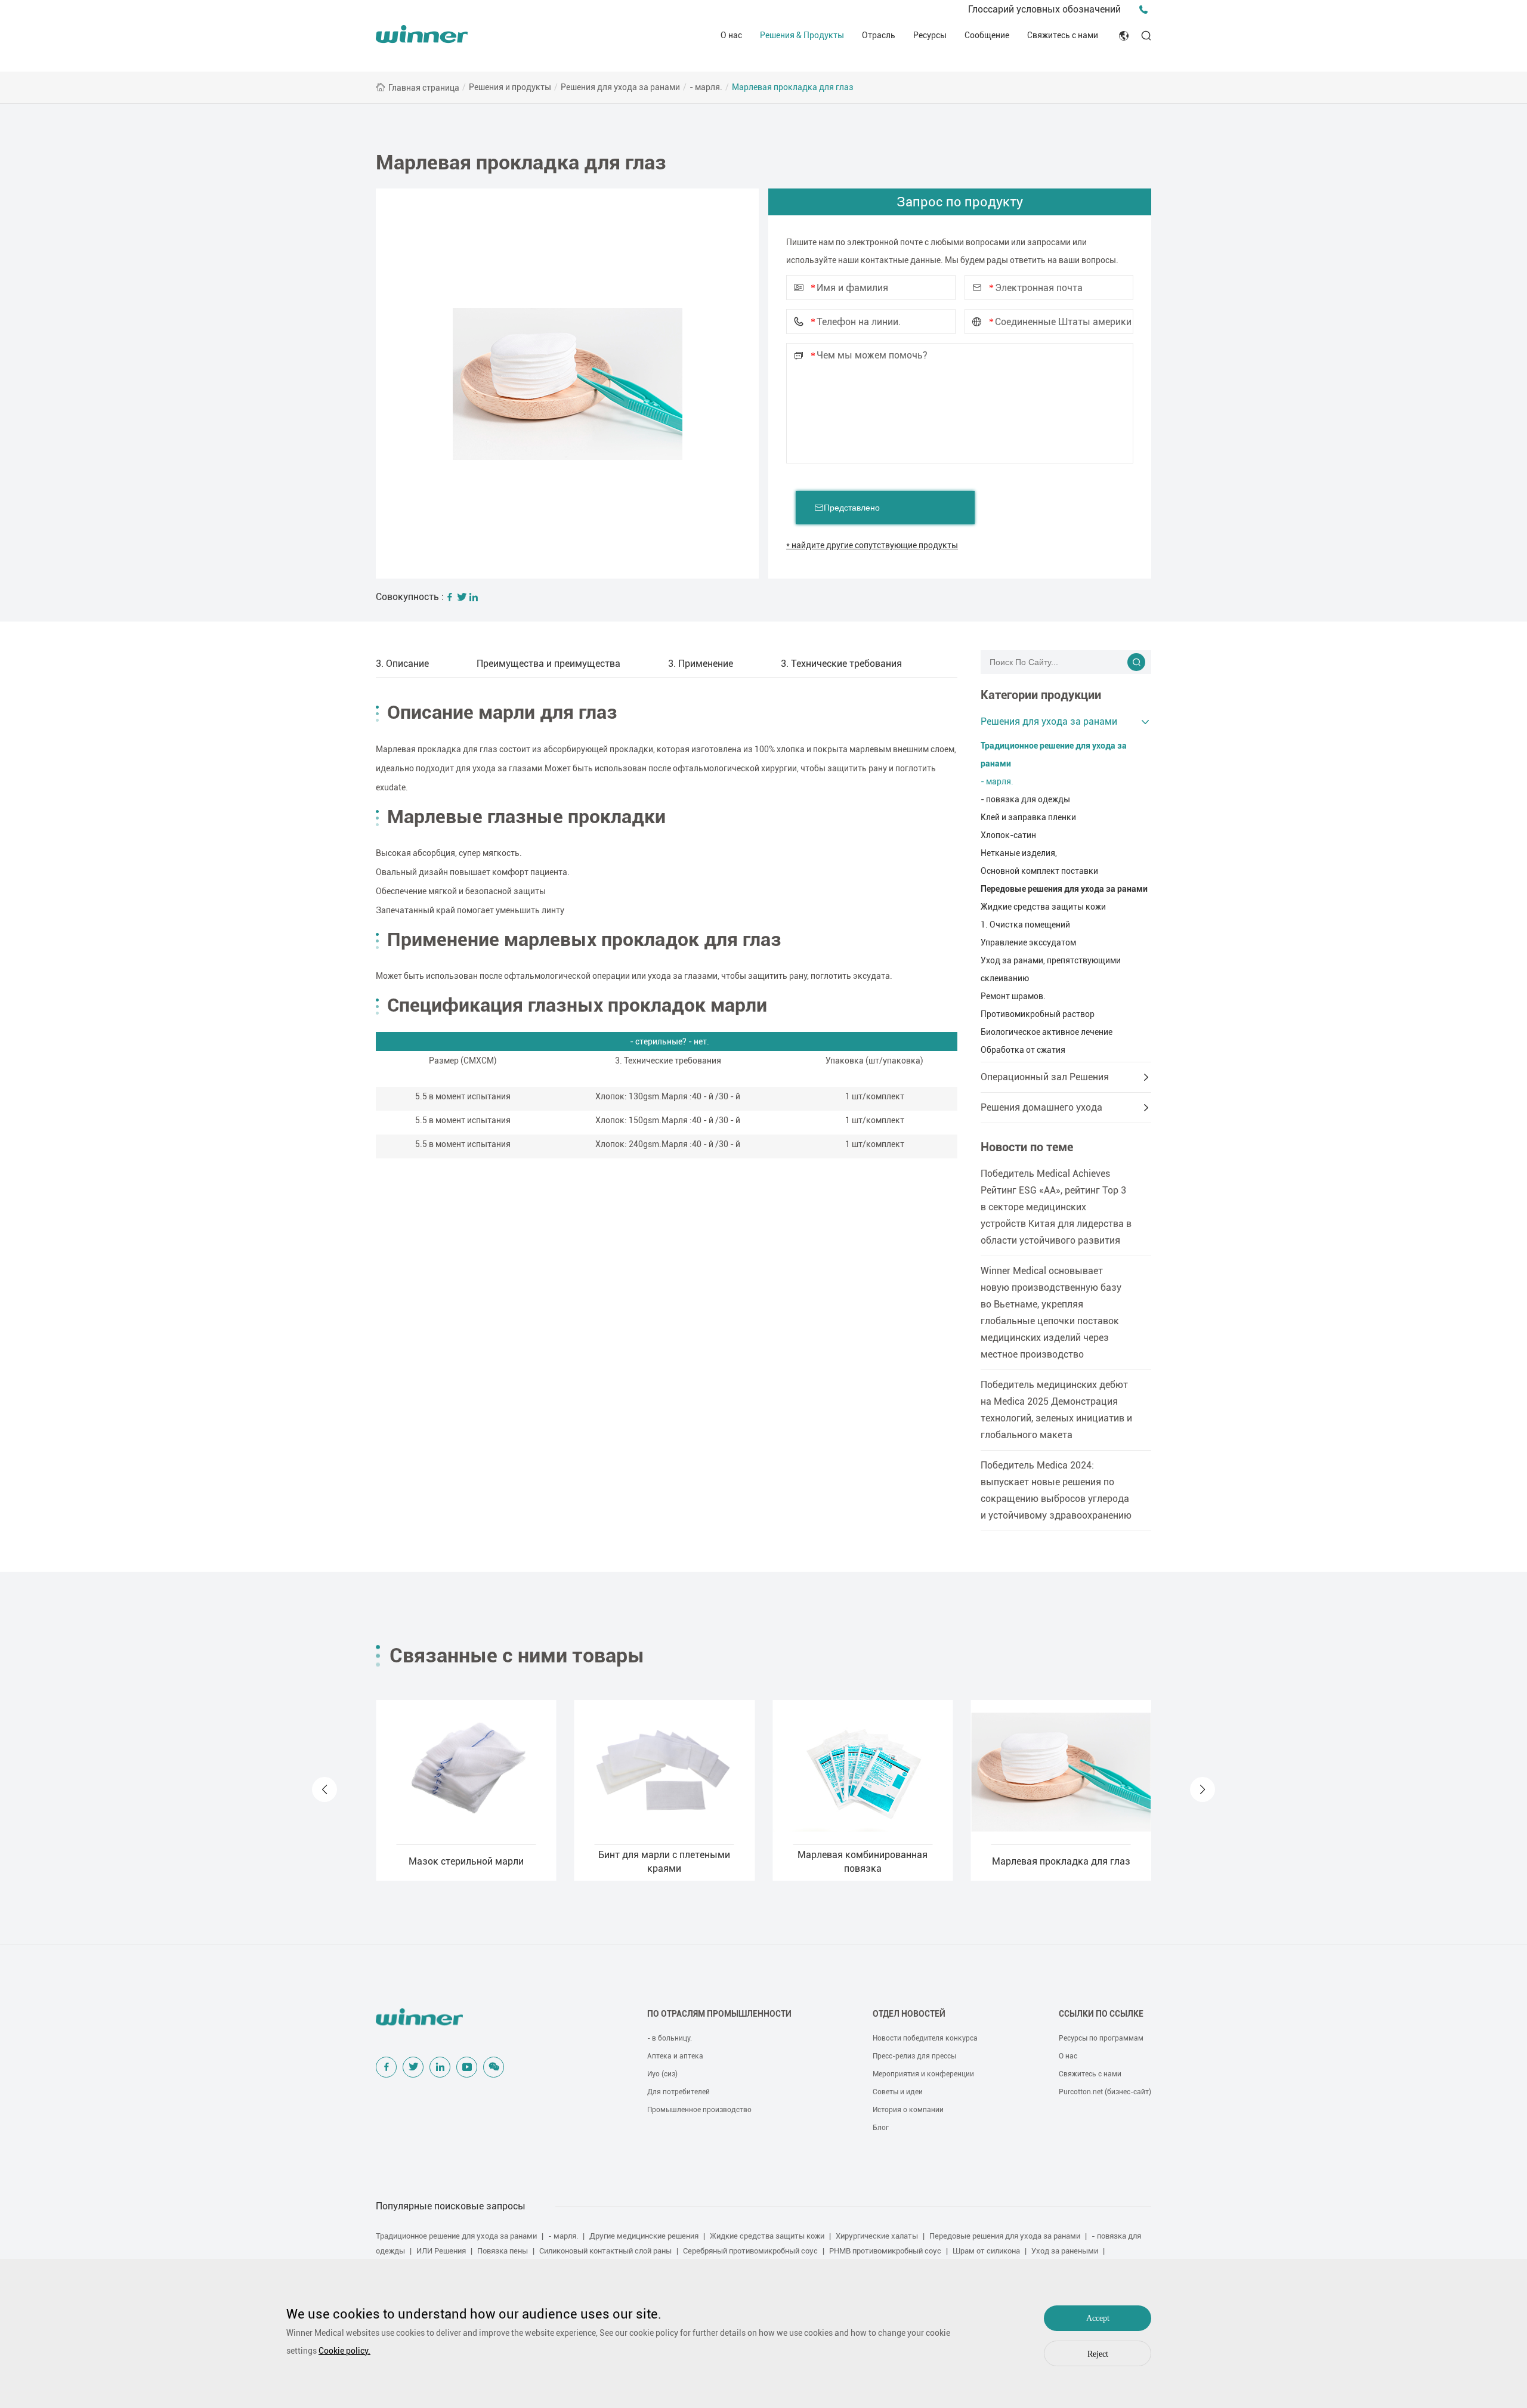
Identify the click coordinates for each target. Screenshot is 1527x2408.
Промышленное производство (699, 2110)
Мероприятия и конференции (923, 2074)
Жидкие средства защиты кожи (1043, 907)
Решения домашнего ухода (1041, 1107)
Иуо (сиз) (662, 2074)
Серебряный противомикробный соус (750, 2251)
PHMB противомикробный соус (885, 2251)
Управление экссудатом (1028, 942)
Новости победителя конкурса (925, 2038)
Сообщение (987, 35)
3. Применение (701, 664)
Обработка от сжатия (1023, 1050)
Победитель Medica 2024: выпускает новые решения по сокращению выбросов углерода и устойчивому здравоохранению (1056, 1490)
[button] (324, 1789)
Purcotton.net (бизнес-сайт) (1105, 2092)
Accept (1098, 2318)
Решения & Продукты (802, 35)
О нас (731, 35)
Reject (1098, 2354)
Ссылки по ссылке (1101, 2014)
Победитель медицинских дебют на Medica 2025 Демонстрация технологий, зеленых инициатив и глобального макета (1056, 1410)
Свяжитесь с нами (1063, 35)
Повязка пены (503, 2251)
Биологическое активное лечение (1047, 1032)
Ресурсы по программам (1101, 2038)
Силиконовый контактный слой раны (605, 2251)
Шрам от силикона (986, 2251)
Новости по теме (1027, 1147)
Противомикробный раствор (1038, 1014)
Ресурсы (930, 35)
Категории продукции (1041, 695)
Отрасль (879, 35)
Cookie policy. (344, 2351)
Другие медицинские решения (644, 2236)
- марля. (706, 87)
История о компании (908, 2110)
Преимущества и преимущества (548, 664)
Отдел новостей (909, 2014)
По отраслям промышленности (719, 2014)
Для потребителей (679, 2092)
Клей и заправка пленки (1028, 817)
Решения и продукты (510, 87)
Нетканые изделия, (1019, 853)
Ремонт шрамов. (1013, 996)
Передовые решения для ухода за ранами (1064, 889)
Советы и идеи (898, 2092)
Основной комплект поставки (1039, 871)
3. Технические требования (841, 664)
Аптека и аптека (675, 2056)
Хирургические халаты (877, 2236)
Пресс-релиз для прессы (914, 2056)
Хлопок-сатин (1008, 835)
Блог (881, 2128)
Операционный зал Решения (1045, 1077)
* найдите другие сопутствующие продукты (872, 545)
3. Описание (402, 664)
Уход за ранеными (1065, 2251)
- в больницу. (670, 2038)
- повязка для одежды (1025, 799)
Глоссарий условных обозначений (1044, 9)
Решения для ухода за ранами (620, 87)
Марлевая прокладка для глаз (793, 87)
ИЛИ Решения (441, 2251)
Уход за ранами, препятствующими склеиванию (1051, 969)
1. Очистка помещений (1025, 925)
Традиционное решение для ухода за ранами (1054, 755)
